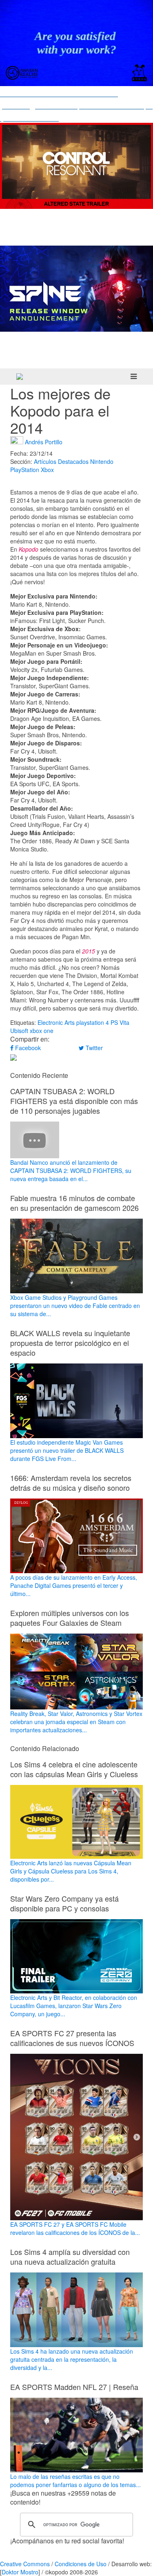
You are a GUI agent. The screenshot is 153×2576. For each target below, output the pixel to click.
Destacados (73, 461)
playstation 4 (93, 1022)
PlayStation (25, 470)
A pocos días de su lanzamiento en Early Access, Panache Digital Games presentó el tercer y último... (74, 1585)
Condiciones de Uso (81, 2564)
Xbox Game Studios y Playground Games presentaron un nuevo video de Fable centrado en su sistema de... (75, 1306)
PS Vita (120, 1022)
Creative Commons (25, 2564)
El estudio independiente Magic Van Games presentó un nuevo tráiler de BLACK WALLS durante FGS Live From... (67, 1450)
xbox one (42, 1031)
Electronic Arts (56, 1022)
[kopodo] (20, 377)
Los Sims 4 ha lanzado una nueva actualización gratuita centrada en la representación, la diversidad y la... (72, 2359)
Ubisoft (19, 1031)
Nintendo (102, 461)
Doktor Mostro (20, 2572)
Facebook (27, 1048)
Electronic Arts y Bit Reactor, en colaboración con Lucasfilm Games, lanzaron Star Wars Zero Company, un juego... (74, 2006)
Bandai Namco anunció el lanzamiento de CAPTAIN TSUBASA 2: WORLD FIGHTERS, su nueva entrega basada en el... (71, 1171)
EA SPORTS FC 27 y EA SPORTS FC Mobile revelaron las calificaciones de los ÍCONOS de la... (75, 2228)
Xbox (47, 470)
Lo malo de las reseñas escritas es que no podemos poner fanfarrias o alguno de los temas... (75, 2481)
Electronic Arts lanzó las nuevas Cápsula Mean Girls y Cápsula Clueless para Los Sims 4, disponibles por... (71, 1871)
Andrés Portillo (44, 441)
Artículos (45, 461)
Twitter (93, 1048)
